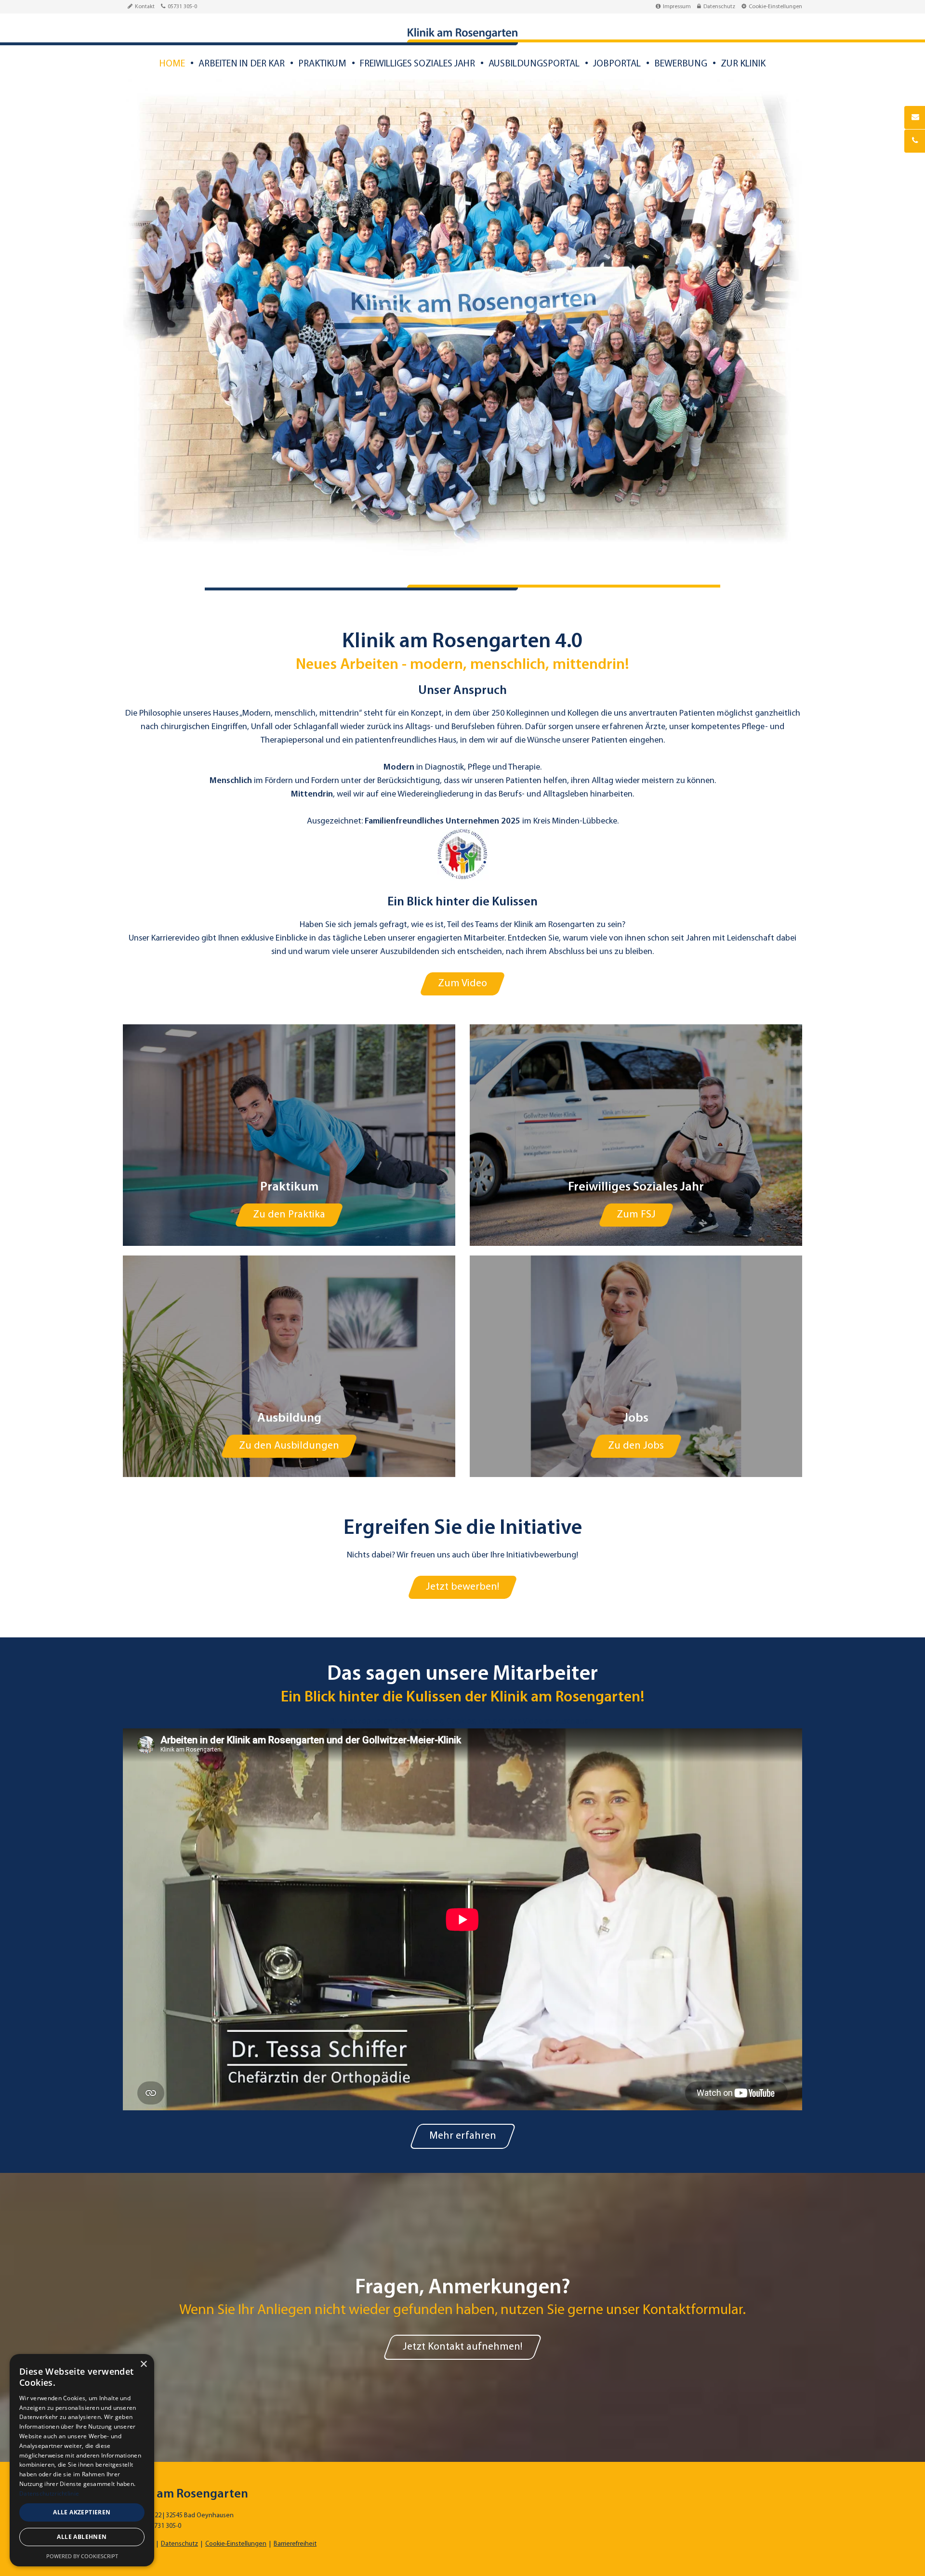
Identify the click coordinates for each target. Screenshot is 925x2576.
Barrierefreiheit (295, 2544)
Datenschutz (719, 7)
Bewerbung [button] (681, 64)
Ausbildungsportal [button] (534, 64)
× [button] (143, 2364)
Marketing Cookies (441, 1722)
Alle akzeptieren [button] (82, 2512)
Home (172, 64)
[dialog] (82, 2460)
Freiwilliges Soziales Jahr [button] (417, 64)
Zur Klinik (743, 64)
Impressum (677, 7)
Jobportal (617, 64)
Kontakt (145, 7)
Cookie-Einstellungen (775, 7)
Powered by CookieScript (82, 2556)
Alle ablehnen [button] (82, 2537)
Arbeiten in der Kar (242, 64)
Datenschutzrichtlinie (49, 2493)
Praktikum (322, 64)
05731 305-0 (182, 7)
